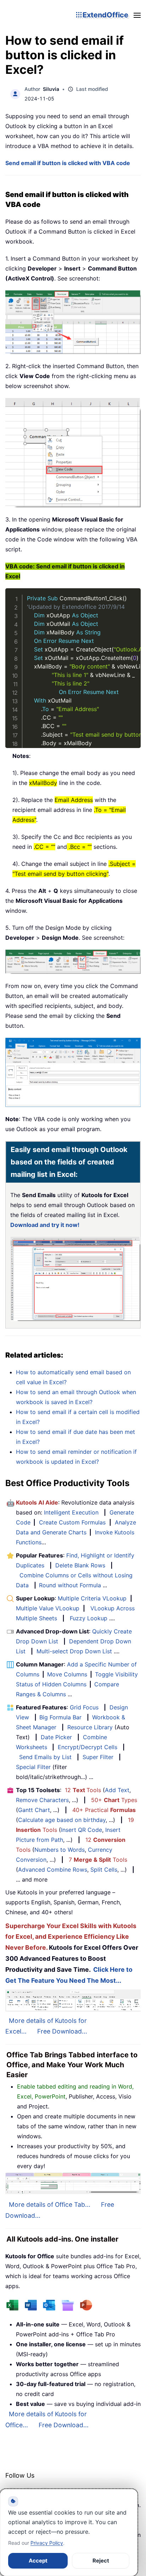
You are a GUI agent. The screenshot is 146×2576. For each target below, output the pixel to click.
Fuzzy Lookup (89, 1618)
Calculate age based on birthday (62, 1820)
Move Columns (67, 1674)
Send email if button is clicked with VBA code (68, 163)
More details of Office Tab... (50, 2204)
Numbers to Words (60, 1850)
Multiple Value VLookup (48, 1608)
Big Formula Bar (60, 1717)
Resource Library (90, 1727)
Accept (38, 2561)
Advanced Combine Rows (53, 1870)
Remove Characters (42, 1800)
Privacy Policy (47, 2543)
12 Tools (83, 1790)
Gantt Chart (34, 1810)
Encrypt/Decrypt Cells (88, 1747)
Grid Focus (84, 1707)
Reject (101, 2561)
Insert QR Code (82, 1830)
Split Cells (104, 1870)
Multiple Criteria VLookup (92, 1598)
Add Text (117, 1790)
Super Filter (98, 1757)
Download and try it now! (45, 1225)
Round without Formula (70, 1585)
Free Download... (62, 2031)
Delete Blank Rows (80, 1565)
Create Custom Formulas (72, 1522)
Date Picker (56, 1737)
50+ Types (114, 1800)
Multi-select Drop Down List (74, 1651)
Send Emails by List (45, 1757)
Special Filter (33, 1767)
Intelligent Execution (71, 1512)
